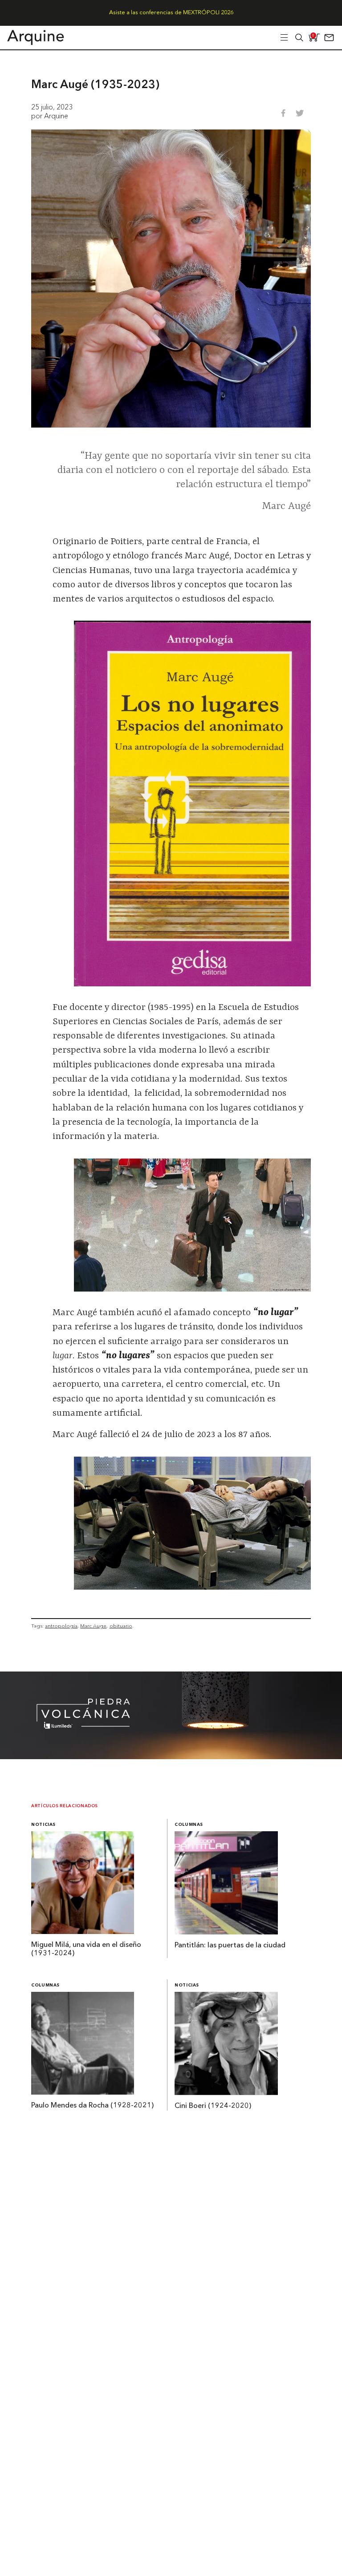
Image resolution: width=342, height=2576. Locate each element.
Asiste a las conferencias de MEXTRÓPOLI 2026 (171, 13)
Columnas (189, 1825)
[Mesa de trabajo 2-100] (171, 1756)
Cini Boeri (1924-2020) (213, 2106)
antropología (61, 1626)
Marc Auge (93, 1626)
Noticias (43, 1825)
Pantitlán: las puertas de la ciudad (230, 1946)
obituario (121, 1626)
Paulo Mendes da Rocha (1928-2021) (92, 2106)
